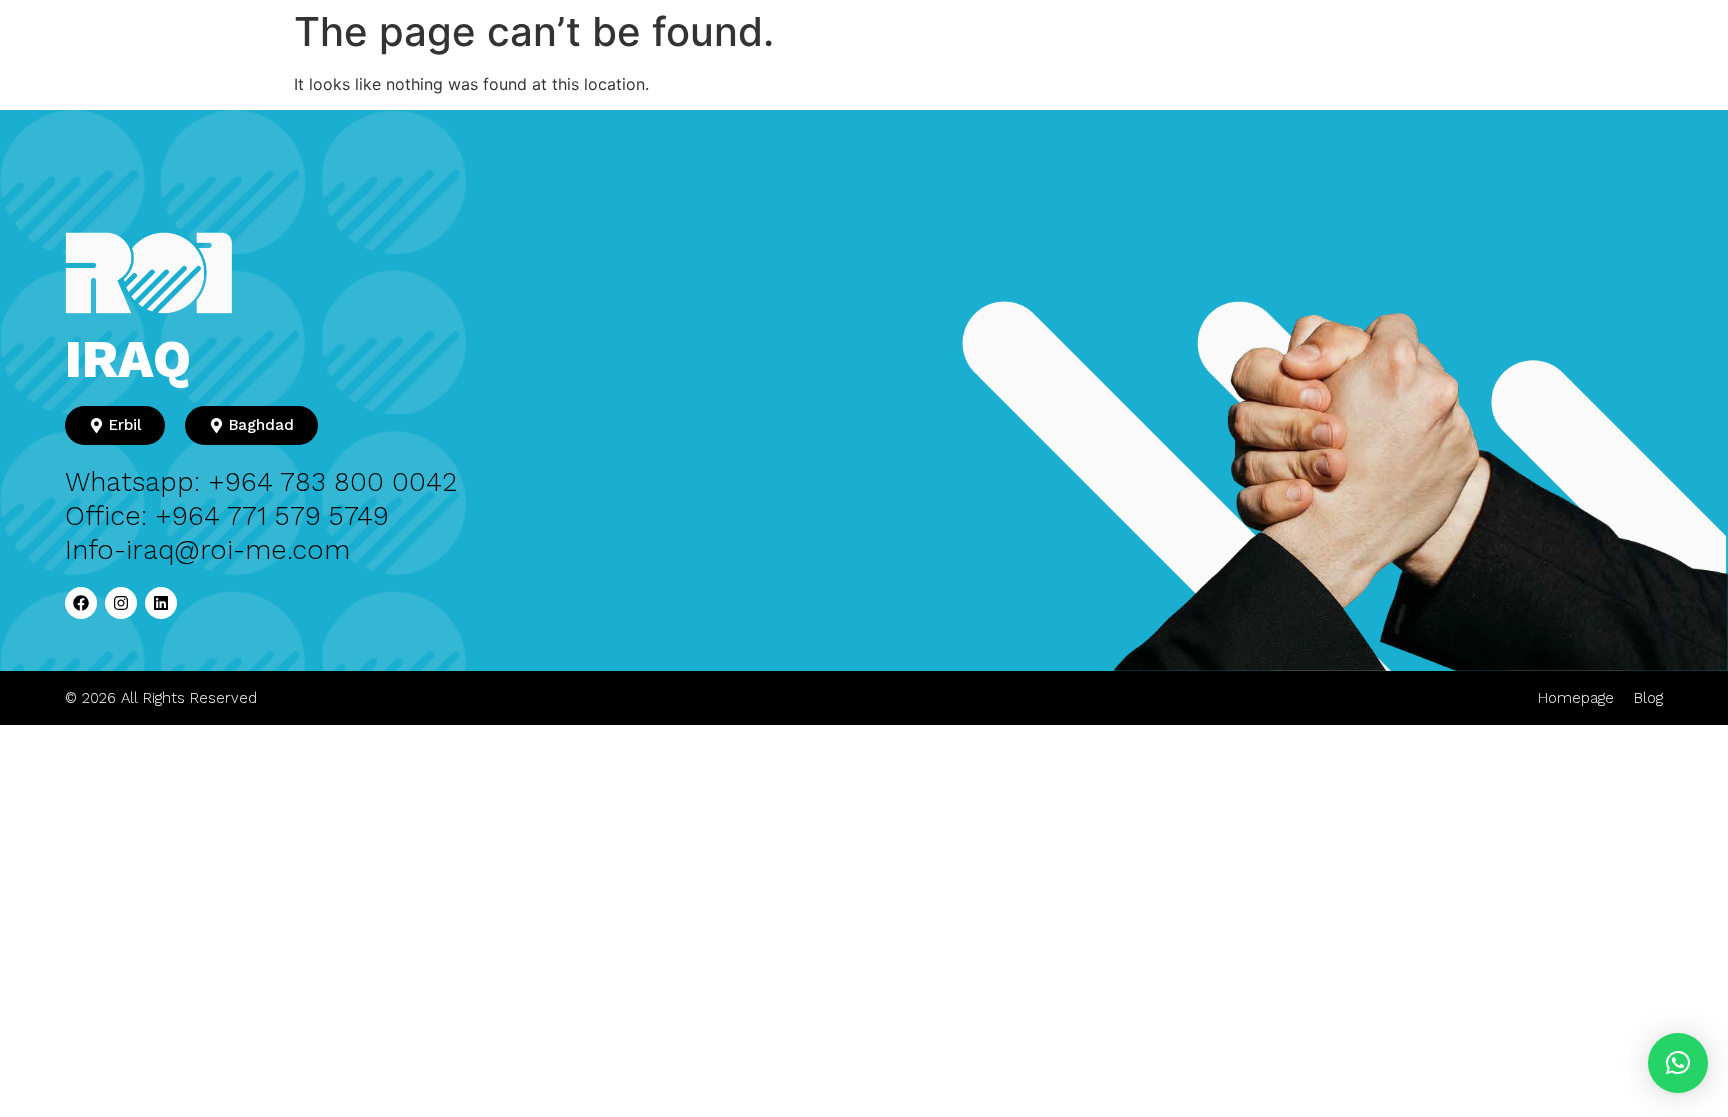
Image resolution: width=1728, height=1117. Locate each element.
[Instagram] (121, 603)
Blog (1648, 698)
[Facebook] (81, 603)
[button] (1678, 1063)
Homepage (1576, 698)
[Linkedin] (161, 603)
